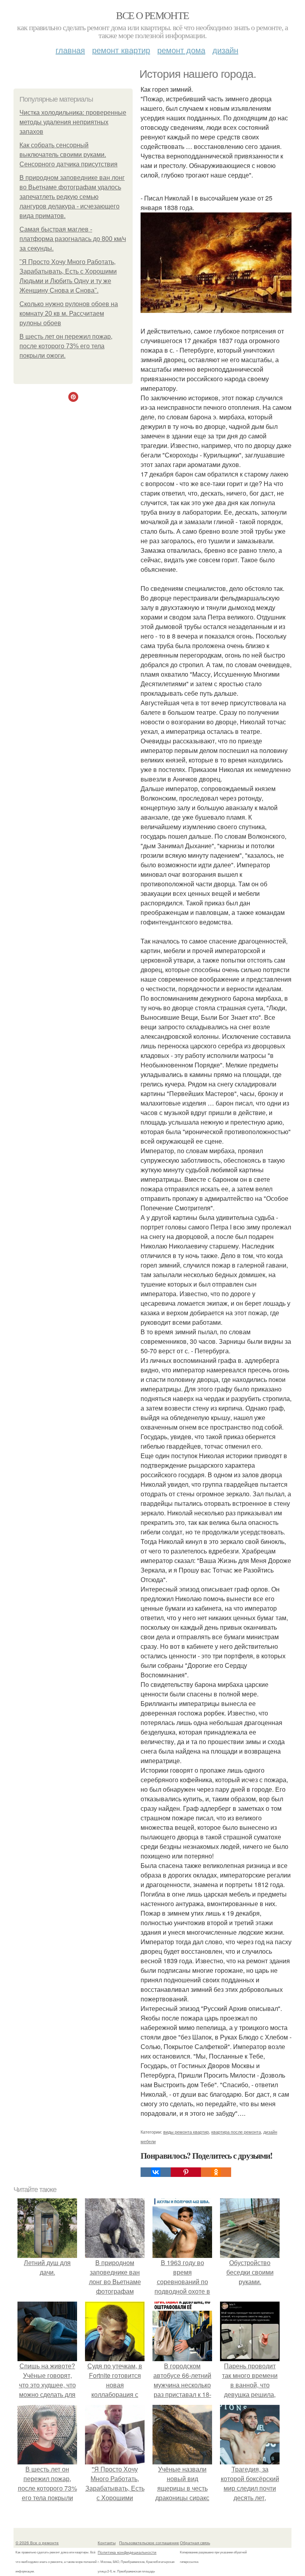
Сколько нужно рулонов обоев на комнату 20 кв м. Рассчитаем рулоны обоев (69, 314)
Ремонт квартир (121, 50)
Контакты (107, 2543)
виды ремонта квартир (186, 2132)
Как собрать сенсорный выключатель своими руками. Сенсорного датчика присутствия (69, 155)
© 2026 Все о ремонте (37, 2543)
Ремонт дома (181, 50)
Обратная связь (195, 2543)
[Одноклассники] (216, 2172)
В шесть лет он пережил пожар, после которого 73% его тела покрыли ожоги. (66, 346)
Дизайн (225, 50)
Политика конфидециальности (127, 2552)
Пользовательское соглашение (149, 2543)
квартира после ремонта (236, 2132)
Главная (70, 50)
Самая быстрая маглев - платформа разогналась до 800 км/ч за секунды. (73, 239)
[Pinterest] (186, 2172)
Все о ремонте (152, 15)
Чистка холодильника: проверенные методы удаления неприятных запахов (73, 122)
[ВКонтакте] (156, 2172)
